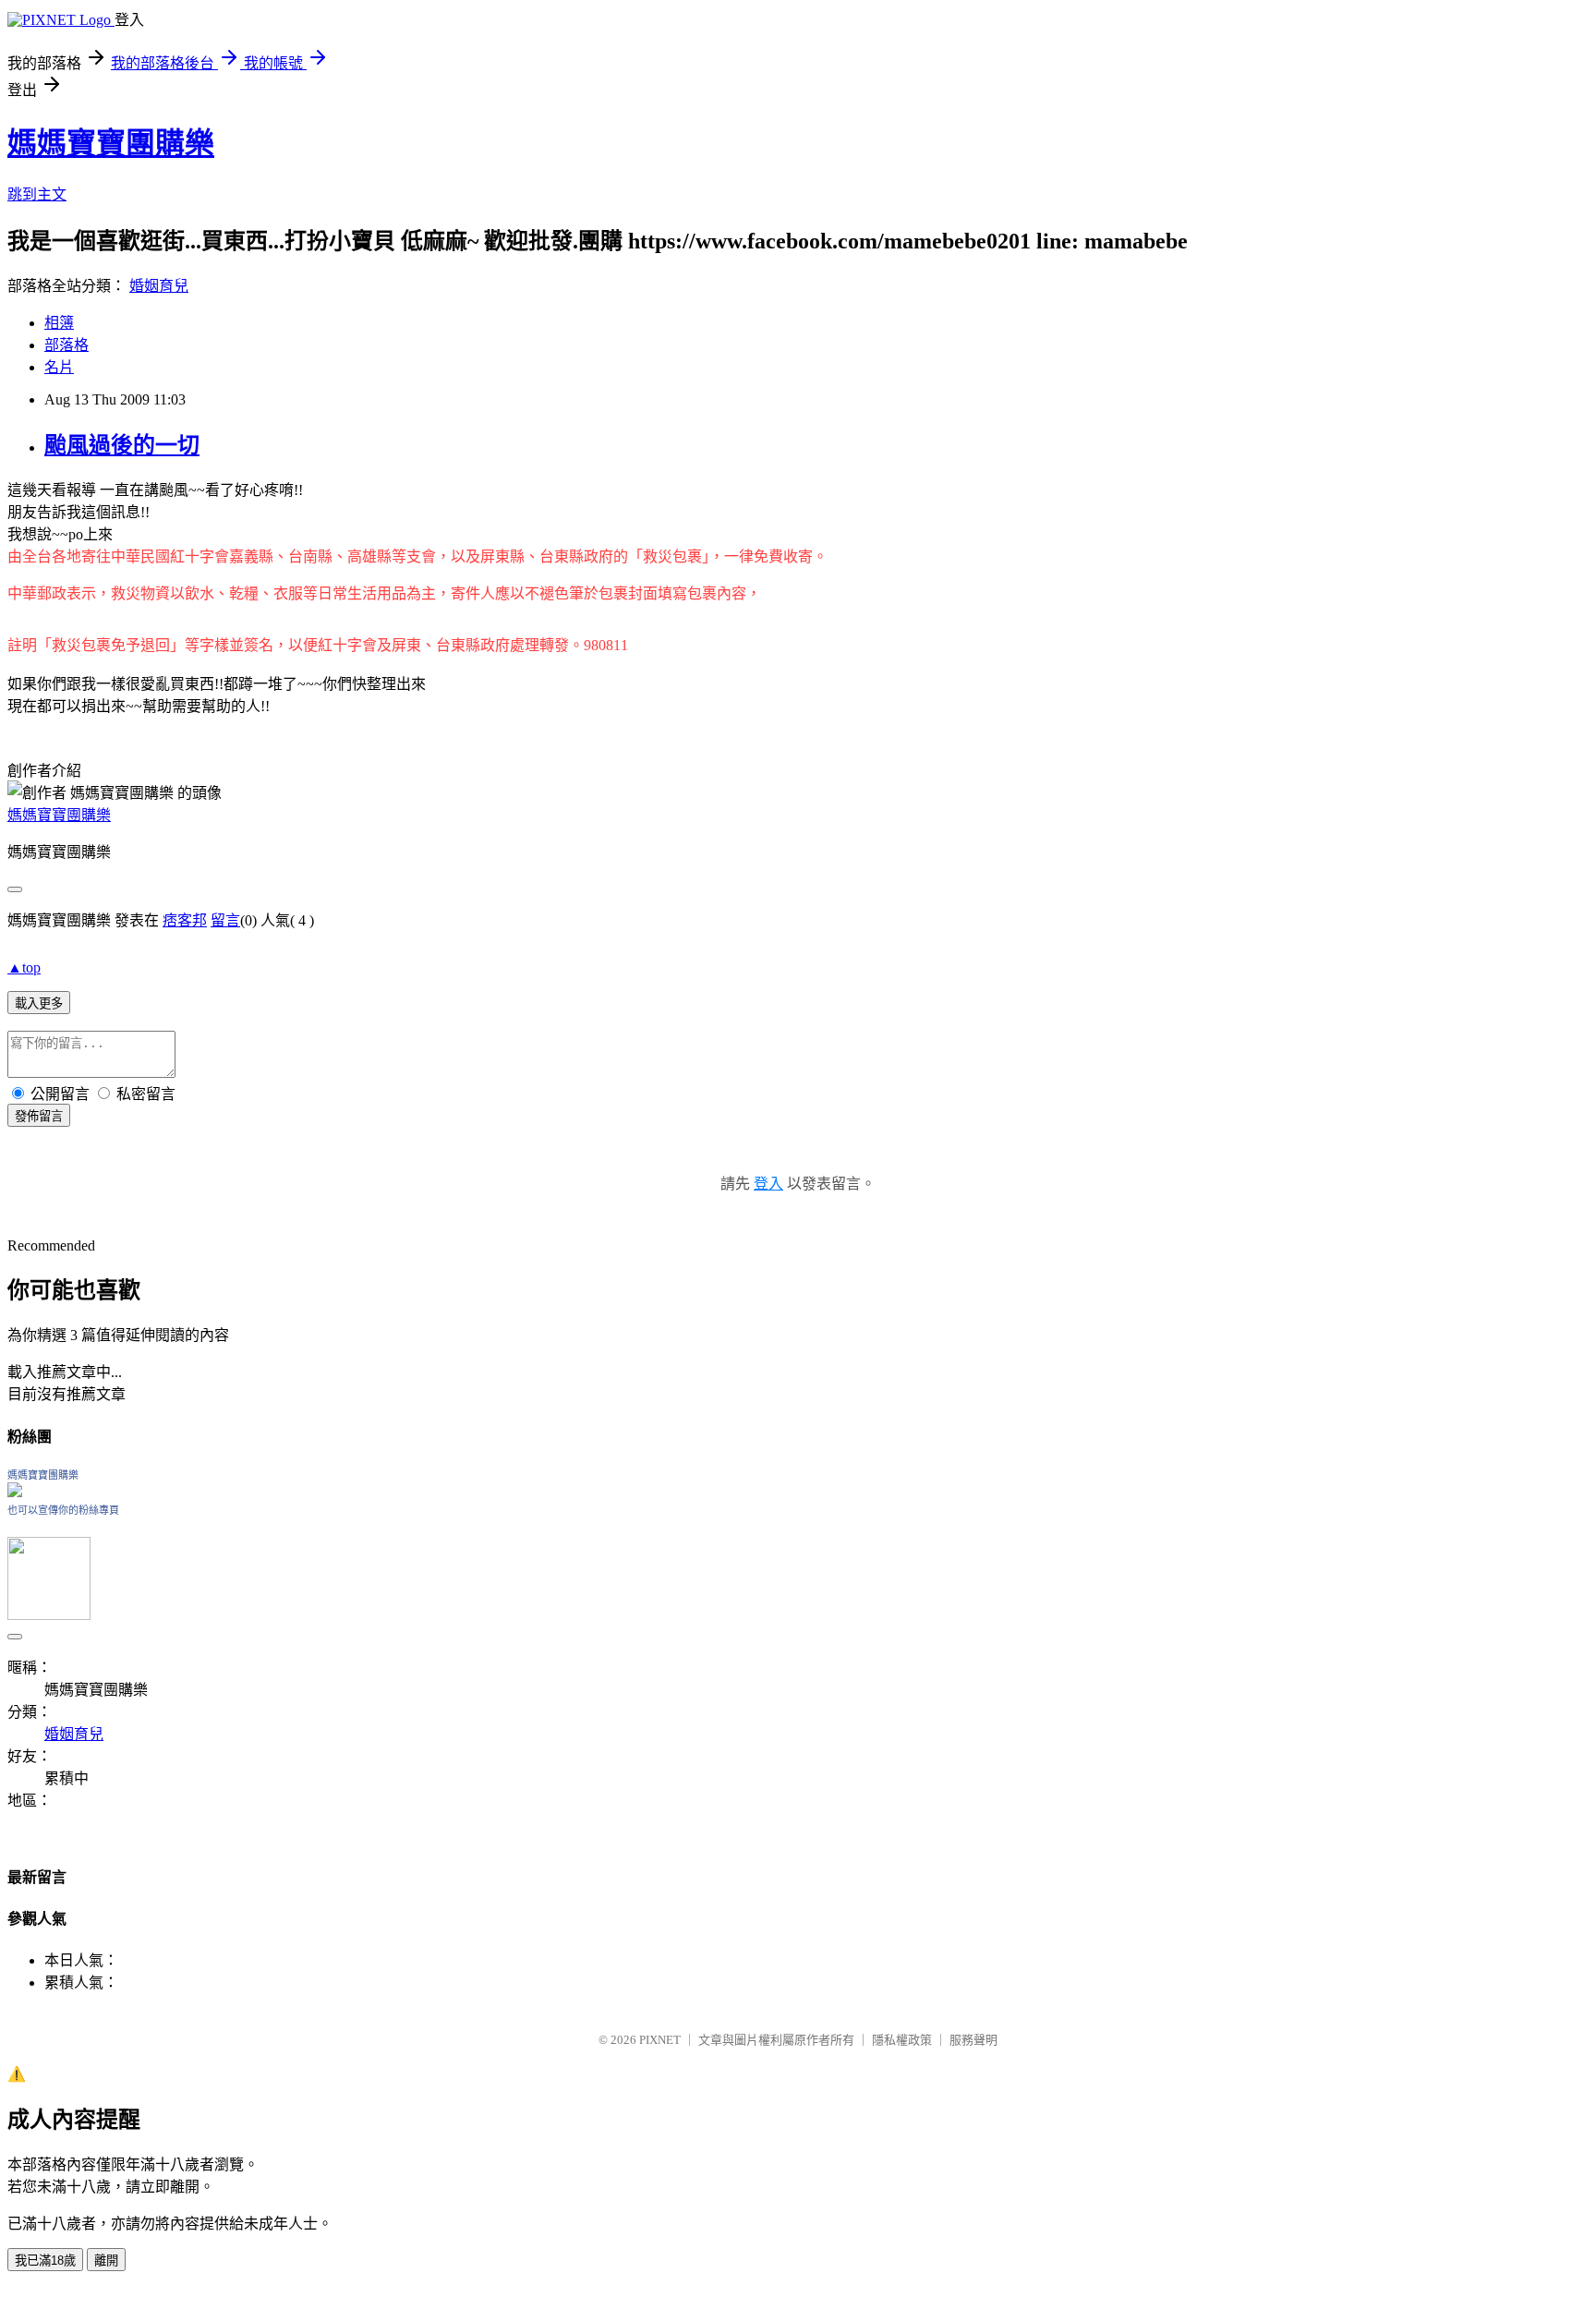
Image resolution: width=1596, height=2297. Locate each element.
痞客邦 (185, 920)
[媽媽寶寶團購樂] (15, 1492)
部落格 (66, 345)
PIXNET (660, 2040)
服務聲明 (973, 2040)
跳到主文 (37, 194)
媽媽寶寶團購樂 (111, 143)
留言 (225, 920)
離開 (106, 2261)
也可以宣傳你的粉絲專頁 (63, 1510)
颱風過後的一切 (122, 445)
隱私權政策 (902, 2040)
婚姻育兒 (159, 286)
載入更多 (39, 1003)
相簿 (59, 323)
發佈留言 (39, 1116)
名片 (59, 367)
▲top (24, 967)
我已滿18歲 (45, 2261)
